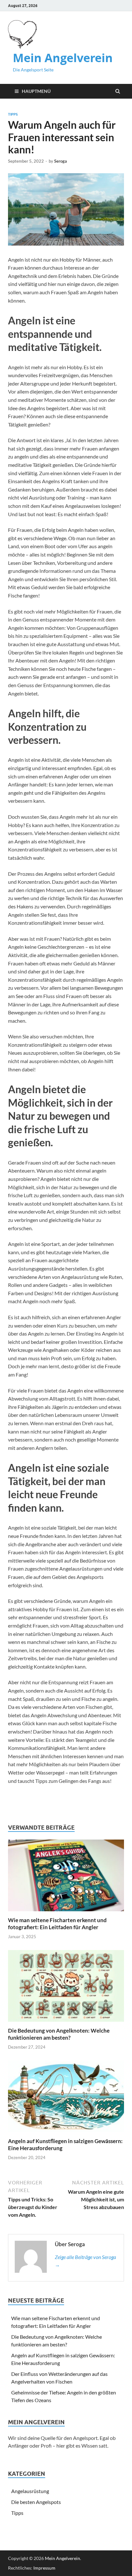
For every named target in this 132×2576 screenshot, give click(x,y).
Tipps (13, 114)
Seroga (61, 161)
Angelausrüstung (30, 2491)
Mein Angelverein (63, 58)
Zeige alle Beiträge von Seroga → (85, 2261)
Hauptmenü (36, 91)
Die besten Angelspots (36, 2502)
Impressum (44, 2568)
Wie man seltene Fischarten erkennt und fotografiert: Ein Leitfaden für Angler (57, 1924)
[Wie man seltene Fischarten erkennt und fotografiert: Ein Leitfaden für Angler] (66, 1913)
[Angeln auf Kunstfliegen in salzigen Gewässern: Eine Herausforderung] (66, 2134)
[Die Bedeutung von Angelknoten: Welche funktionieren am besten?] (66, 2023)
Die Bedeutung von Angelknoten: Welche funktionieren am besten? (59, 2034)
